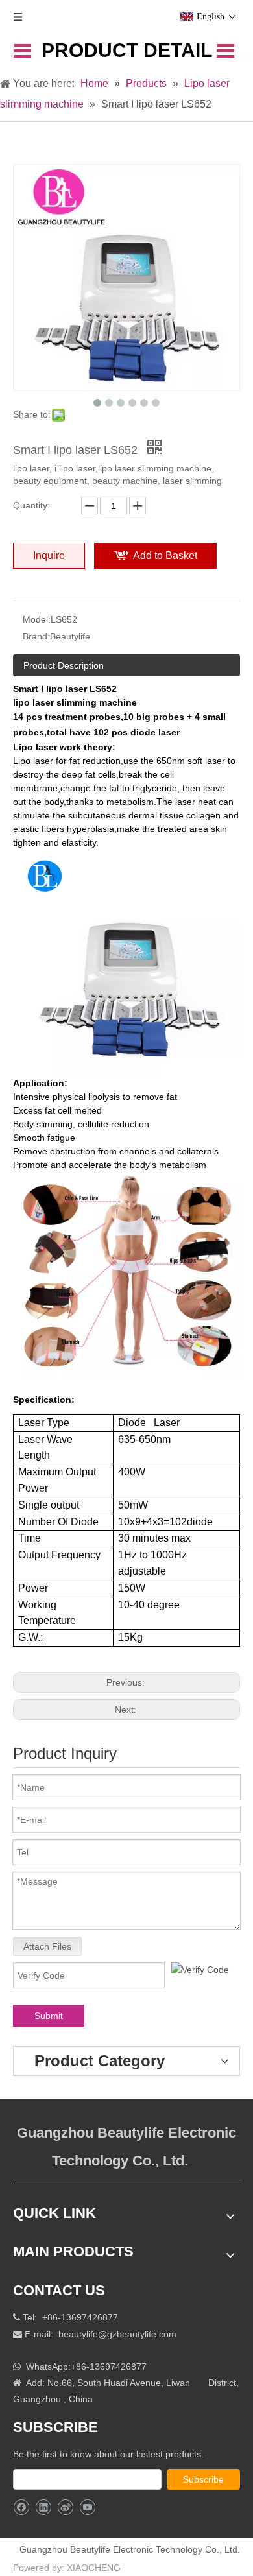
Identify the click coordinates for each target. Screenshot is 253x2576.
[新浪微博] (65, 2508)
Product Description (64, 665)
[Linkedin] (43, 2508)
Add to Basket (165, 555)
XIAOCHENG (94, 2568)
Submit (49, 2016)
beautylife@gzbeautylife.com (117, 2334)
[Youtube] (87, 2508)
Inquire (49, 555)
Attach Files (47, 1946)
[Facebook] (21, 2508)
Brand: (36, 636)
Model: (37, 619)
